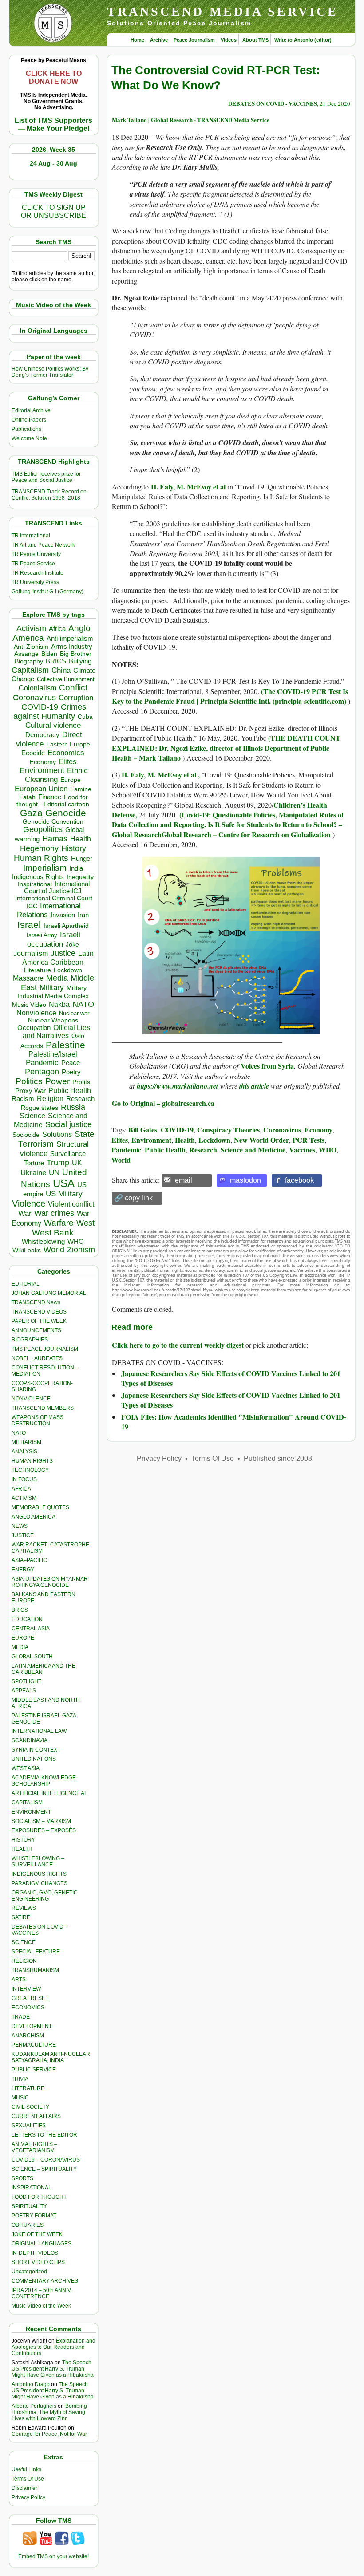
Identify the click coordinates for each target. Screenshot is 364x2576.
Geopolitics (43, 829)
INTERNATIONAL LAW (39, 1731)
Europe (71, 780)
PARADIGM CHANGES (40, 1883)
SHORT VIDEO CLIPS (38, 2262)
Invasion (63, 915)
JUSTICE (23, 1535)
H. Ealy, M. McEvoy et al (189, 487)
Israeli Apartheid (66, 926)
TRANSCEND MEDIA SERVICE (223, 11)
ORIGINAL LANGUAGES (42, 2244)
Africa (57, 629)
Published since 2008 (278, 1458)
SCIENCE (24, 1942)
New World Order (261, 1140)
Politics (29, 1081)
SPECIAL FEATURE (36, 1952)
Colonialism (38, 688)
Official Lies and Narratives (56, 1032)
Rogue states (40, 1108)
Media (57, 978)
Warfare (59, 1223)
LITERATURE (28, 2088)
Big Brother (76, 654)
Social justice (69, 1124)
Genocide (66, 813)
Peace (71, 1063)
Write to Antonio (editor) (303, 40)
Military (52, 987)
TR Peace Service (33, 564)
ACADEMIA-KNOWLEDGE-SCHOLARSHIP (45, 1781)
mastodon (245, 1180)
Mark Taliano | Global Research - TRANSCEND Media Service (191, 120)
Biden (49, 654)
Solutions (57, 1134)
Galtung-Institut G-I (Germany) (47, 592)
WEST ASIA (26, 1768)
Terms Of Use (28, 2479)
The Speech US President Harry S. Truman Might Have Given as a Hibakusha (53, 2369)
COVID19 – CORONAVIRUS (46, 2160)
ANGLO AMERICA (34, 1517)
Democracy (42, 735)
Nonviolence (36, 1013)
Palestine (65, 1045)
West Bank (53, 1233)
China (61, 670)
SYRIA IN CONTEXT (36, 1750)
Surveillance (68, 1154)
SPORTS (22, 2178)
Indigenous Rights (38, 877)
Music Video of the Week (41, 2306)
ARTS (19, 1980)
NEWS (20, 1526)
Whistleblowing (43, 1241)
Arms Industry (72, 647)
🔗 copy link (133, 1198)
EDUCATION (27, 1619)
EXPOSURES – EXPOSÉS (44, 1830)
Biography (29, 661)
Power (57, 1081)
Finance (50, 797)
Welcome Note (29, 438)
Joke (72, 945)
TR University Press (35, 582)
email (184, 1180)
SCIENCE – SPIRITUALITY (44, 2169)
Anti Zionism (31, 647)
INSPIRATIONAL (32, 2188)
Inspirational (35, 884)
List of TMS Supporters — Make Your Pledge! (53, 124)
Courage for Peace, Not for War (49, 2434)
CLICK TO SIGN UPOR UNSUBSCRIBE (53, 211)
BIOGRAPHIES (30, 1340)
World (54, 1250)
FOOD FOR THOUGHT (39, 2197)
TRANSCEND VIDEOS (39, 1312)
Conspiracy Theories (228, 1130)
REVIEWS (24, 1908)
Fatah (27, 797)
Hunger (82, 859)
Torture (34, 1163)
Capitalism (30, 670)
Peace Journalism (194, 40)
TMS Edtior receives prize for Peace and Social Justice (46, 477)
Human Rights (41, 858)
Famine (81, 789)
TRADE (21, 2017)
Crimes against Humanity (50, 712)
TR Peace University (36, 554)
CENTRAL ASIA (31, 1629)
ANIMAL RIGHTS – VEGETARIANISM (34, 2147)
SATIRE (21, 1917)
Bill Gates (143, 1130)
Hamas (55, 839)
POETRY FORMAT (34, 2216)
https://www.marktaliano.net (177, 1086)
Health (81, 839)
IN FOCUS (24, 1479)
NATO (83, 1004)
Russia (73, 1107)
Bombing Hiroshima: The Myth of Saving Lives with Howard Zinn (49, 2412)
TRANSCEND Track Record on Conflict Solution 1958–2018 (49, 495)
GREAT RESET (30, 1998)
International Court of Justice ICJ (57, 888)
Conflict (73, 687)
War (25, 1213)
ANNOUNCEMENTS (36, 1330)
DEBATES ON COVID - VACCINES (273, 103)
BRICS (56, 661)
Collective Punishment (66, 679)
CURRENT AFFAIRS (36, 2116)
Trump (58, 1163)
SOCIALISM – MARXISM (41, 1821)
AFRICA (21, 1489)
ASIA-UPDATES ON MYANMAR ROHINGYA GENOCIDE (50, 1582)
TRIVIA (20, 2079)
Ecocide (33, 753)
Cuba (85, 717)
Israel (29, 925)
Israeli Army (42, 935)
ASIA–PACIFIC (29, 1560)
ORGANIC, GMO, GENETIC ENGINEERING (45, 1896)
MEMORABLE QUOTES (40, 1507)
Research (80, 1099)
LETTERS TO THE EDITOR (44, 2135)
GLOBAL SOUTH (32, 1657)
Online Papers (29, 420)
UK (77, 1163)
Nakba (59, 1004)
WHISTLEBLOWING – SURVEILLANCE (38, 1862)
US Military (64, 1194)
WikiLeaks (27, 1250)
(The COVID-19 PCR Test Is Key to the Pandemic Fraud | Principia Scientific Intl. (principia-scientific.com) (230, 696)
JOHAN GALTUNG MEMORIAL (49, 1293)
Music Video (29, 1005)
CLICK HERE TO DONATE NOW (54, 77)
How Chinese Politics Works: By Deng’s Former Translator (50, 372)
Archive (159, 40)
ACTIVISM (24, 1498)
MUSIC (20, 2098)
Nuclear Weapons (53, 1020)
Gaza (31, 813)
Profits (81, 1082)
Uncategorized (29, 2272)
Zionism (81, 1250)
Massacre (28, 978)
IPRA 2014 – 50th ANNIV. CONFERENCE (42, 2293)
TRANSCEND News (36, 1302)
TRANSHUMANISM (35, 1970)
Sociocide (26, 1135)
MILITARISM (26, 1442)
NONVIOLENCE (31, 1399)
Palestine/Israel (53, 1054)
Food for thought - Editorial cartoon (53, 801)
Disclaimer (24, 2488)
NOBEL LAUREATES (37, 1358)
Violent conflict (71, 1204)
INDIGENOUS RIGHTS (39, 1874)
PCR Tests (309, 1140)
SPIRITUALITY (29, 2206)
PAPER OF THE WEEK (39, 1321)
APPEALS (24, 1691)
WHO (76, 1241)
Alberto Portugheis (34, 2406)
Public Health (70, 1090)
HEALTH (22, 1849)
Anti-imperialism (70, 639)
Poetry (71, 1072)
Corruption (76, 698)
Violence (29, 1203)
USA (64, 1183)
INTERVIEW (26, 1989)
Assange (26, 654)
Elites (67, 761)
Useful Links (26, 2469)
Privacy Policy (28, 2497)
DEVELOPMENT (32, 2026)
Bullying (80, 661)
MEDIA (20, 1647)
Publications (26, 429)
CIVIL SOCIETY (30, 2107)
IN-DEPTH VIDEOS (35, 2253)
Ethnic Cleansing (56, 775)
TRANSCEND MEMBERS (43, 1408)
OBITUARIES (28, 2225)
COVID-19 (40, 707)
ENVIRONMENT (31, 1812)
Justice (63, 953)
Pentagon (42, 1072)
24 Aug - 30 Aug (53, 163)
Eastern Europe (68, 744)
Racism (23, 1099)
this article (254, 1086)
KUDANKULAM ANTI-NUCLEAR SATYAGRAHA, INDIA (51, 2057)
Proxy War (30, 1091)
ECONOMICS (28, 2008)
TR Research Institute (38, 573)
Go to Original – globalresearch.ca (163, 1103)
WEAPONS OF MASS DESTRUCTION (38, 1420)
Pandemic (42, 1063)
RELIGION (24, 1961)
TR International (31, 536)
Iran (83, 915)
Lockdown (68, 970)
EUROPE (23, 1638)
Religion (50, 1099)
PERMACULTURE (34, 2045)
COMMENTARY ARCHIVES (45, 2281)
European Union (41, 789)
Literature (38, 970)
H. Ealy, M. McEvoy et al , (161, 775)
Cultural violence (53, 725)
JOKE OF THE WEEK (37, 2234)
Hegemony (39, 848)
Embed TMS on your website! (53, 2556)
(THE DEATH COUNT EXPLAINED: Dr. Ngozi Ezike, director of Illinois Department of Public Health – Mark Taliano (226, 748)
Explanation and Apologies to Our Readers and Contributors (53, 2347)
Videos (229, 40)
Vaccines (302, 1150)
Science (32, 1116)
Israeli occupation (54, 939)
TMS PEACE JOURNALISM (45, 1349)
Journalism (31, 953)
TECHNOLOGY (30, 1470)
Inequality (80, 877)
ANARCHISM (28, 2036)
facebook (299, 1180)
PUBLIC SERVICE (34, 2070)
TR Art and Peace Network (43, 545)
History (74, 848)
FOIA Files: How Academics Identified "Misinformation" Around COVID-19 (234, 1422)
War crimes (54, 1213)
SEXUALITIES (29, 2126)
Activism (31, 628)
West (85, 1223)
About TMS (255, 40)
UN (54, 1173)
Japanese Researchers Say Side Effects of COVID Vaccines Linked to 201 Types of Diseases (231, 1378)
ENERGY (23, 1570)
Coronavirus (34, 697)
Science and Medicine (253, 1150)
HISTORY (23, 1840)
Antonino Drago (31, 2384)
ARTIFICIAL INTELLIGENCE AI (49, 1793)
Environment (42, 770)
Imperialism (45, 868)
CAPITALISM (27, 1803)
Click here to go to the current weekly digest (178, 1345)
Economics (66, 753)
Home (137, 40)
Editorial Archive (31, 410)
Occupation (34, 1028)
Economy (43, 762)
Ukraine (33, 1172)
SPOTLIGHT (26, 1681)
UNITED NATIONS (34, 1759)
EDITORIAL (26, 1284)
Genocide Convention (53, 822)
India (76, 868)
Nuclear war (74, 1013)
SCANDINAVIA (30, 1740)
